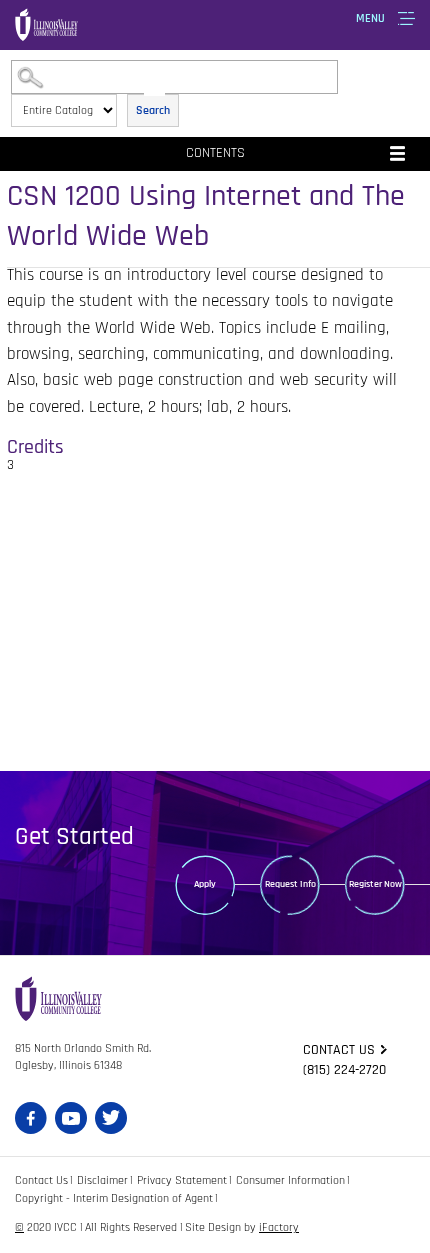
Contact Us (41, 1180)
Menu (370, 18)
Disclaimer (102, 1180)
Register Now (375, 884)
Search (153, 110)
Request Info (290, 884)
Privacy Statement (182, 1180)
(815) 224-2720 (344, 1070)
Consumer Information (290, 1180)
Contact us (339, 1050)
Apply (205, 884)
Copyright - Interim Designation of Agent (114, 1198)
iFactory (279, 1227)
